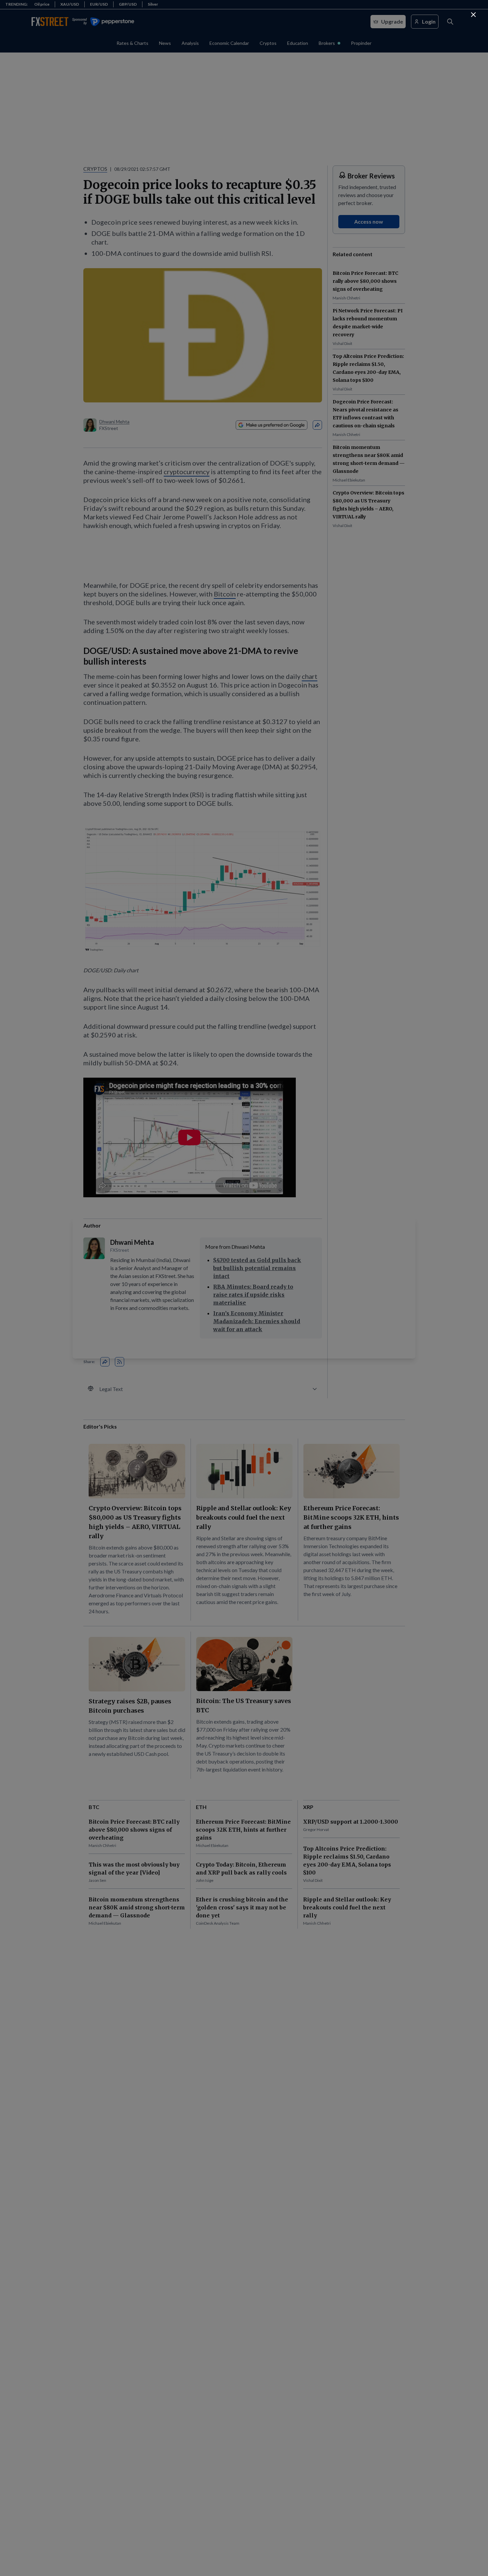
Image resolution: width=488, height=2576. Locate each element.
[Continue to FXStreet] (473, 15)
